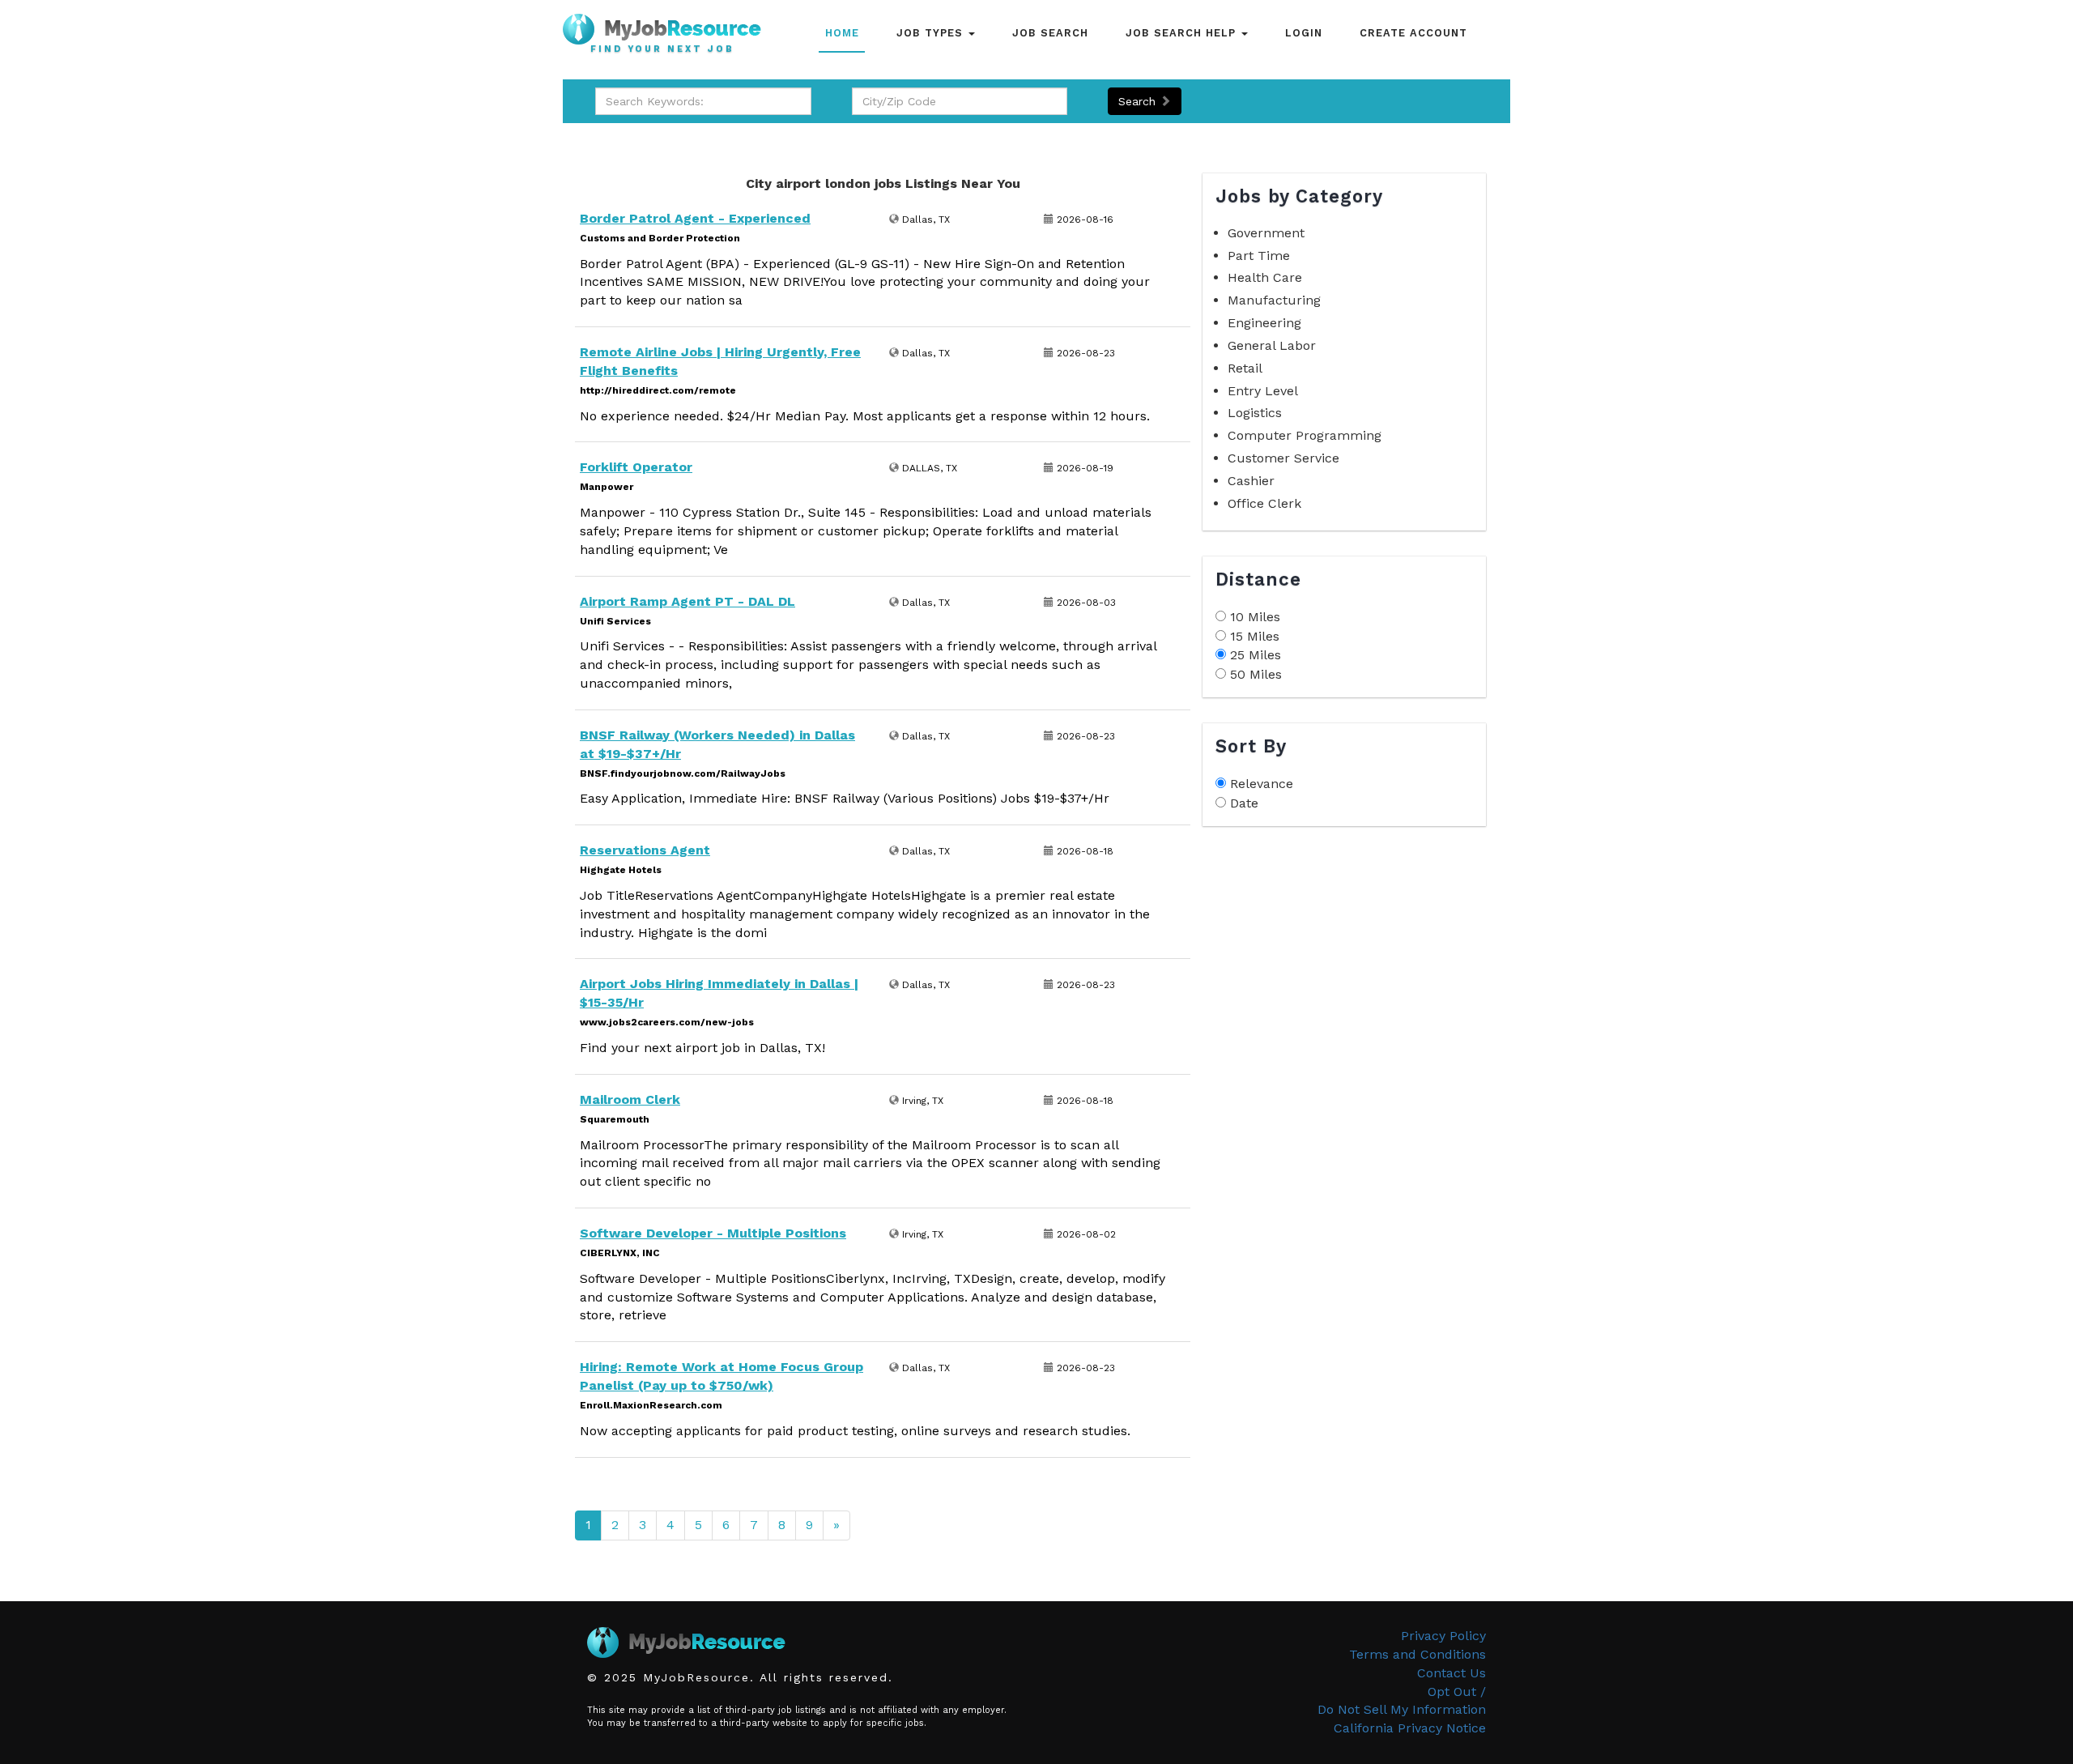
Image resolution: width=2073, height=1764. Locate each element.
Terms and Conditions (1417, 1654)
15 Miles (1255, 636)
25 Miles (1256, 655)
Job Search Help (1183, 33)
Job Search (1050, 33)
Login (1304, 33)
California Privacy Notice (1410, 1728)
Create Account (1413, 33)
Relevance (1262, 784)
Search (1139, 101)
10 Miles (1255, 617)
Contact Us (1452, 1673)
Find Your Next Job (662, 49)
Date (1244, 803)
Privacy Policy (1443, 1636)
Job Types (932, 33)
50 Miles (1256, 674)
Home (842, 33)
